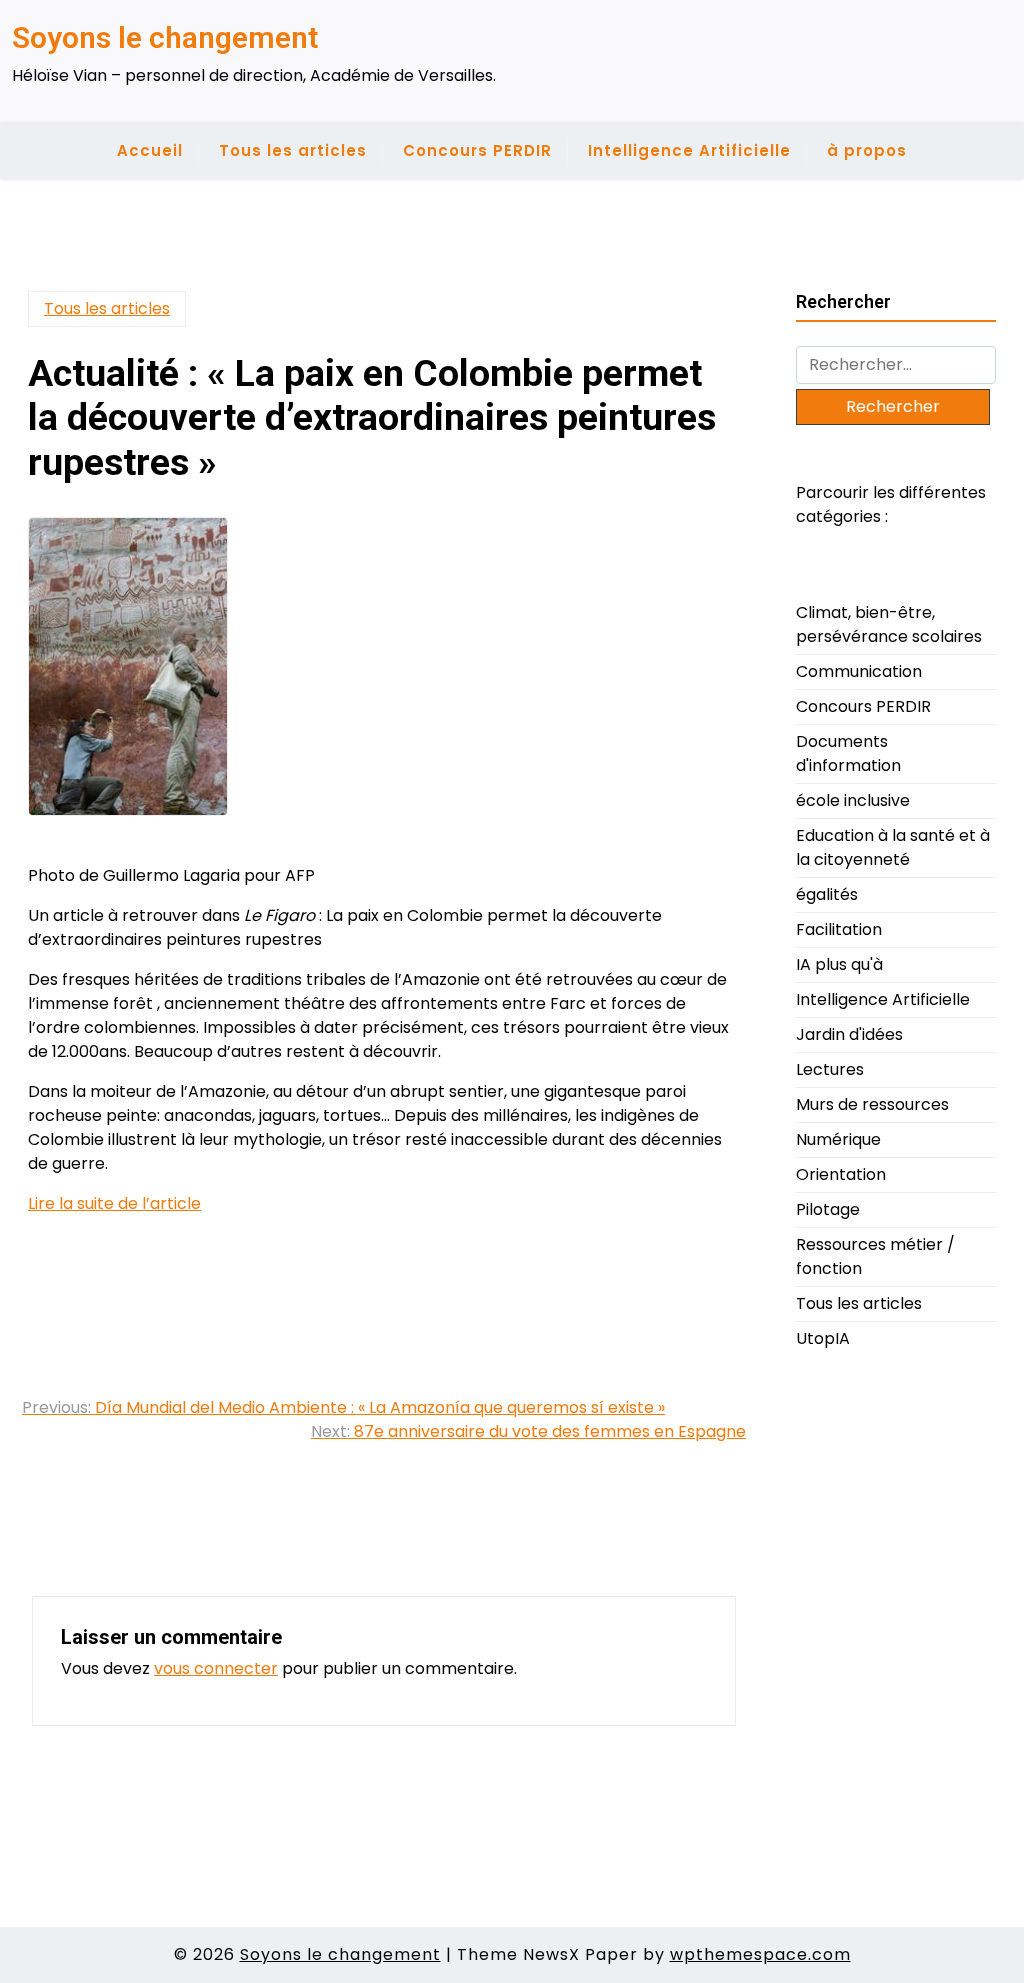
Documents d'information (848, 753)
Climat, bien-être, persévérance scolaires (889, 624)
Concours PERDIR (477, 150)
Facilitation (839, 929)
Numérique (838, 1139)
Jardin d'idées (849, 1034)
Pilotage (828, 1209)
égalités (827, 894)
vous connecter (216, 1668)
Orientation (841, 1174)
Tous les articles (293, 150)
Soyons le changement (165, 37)
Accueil (150, 150)
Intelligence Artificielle (689, 150)
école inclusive (853, 800)
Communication (859, 671)
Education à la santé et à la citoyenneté (893, 847)
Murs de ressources (872, 1104)
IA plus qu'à (839, 964)
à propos (867, 150)
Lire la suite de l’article (114, 1203)
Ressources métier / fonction (875, 1256)
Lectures (830, 1069)
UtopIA (823, 1338)
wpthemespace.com (760, 1954)
